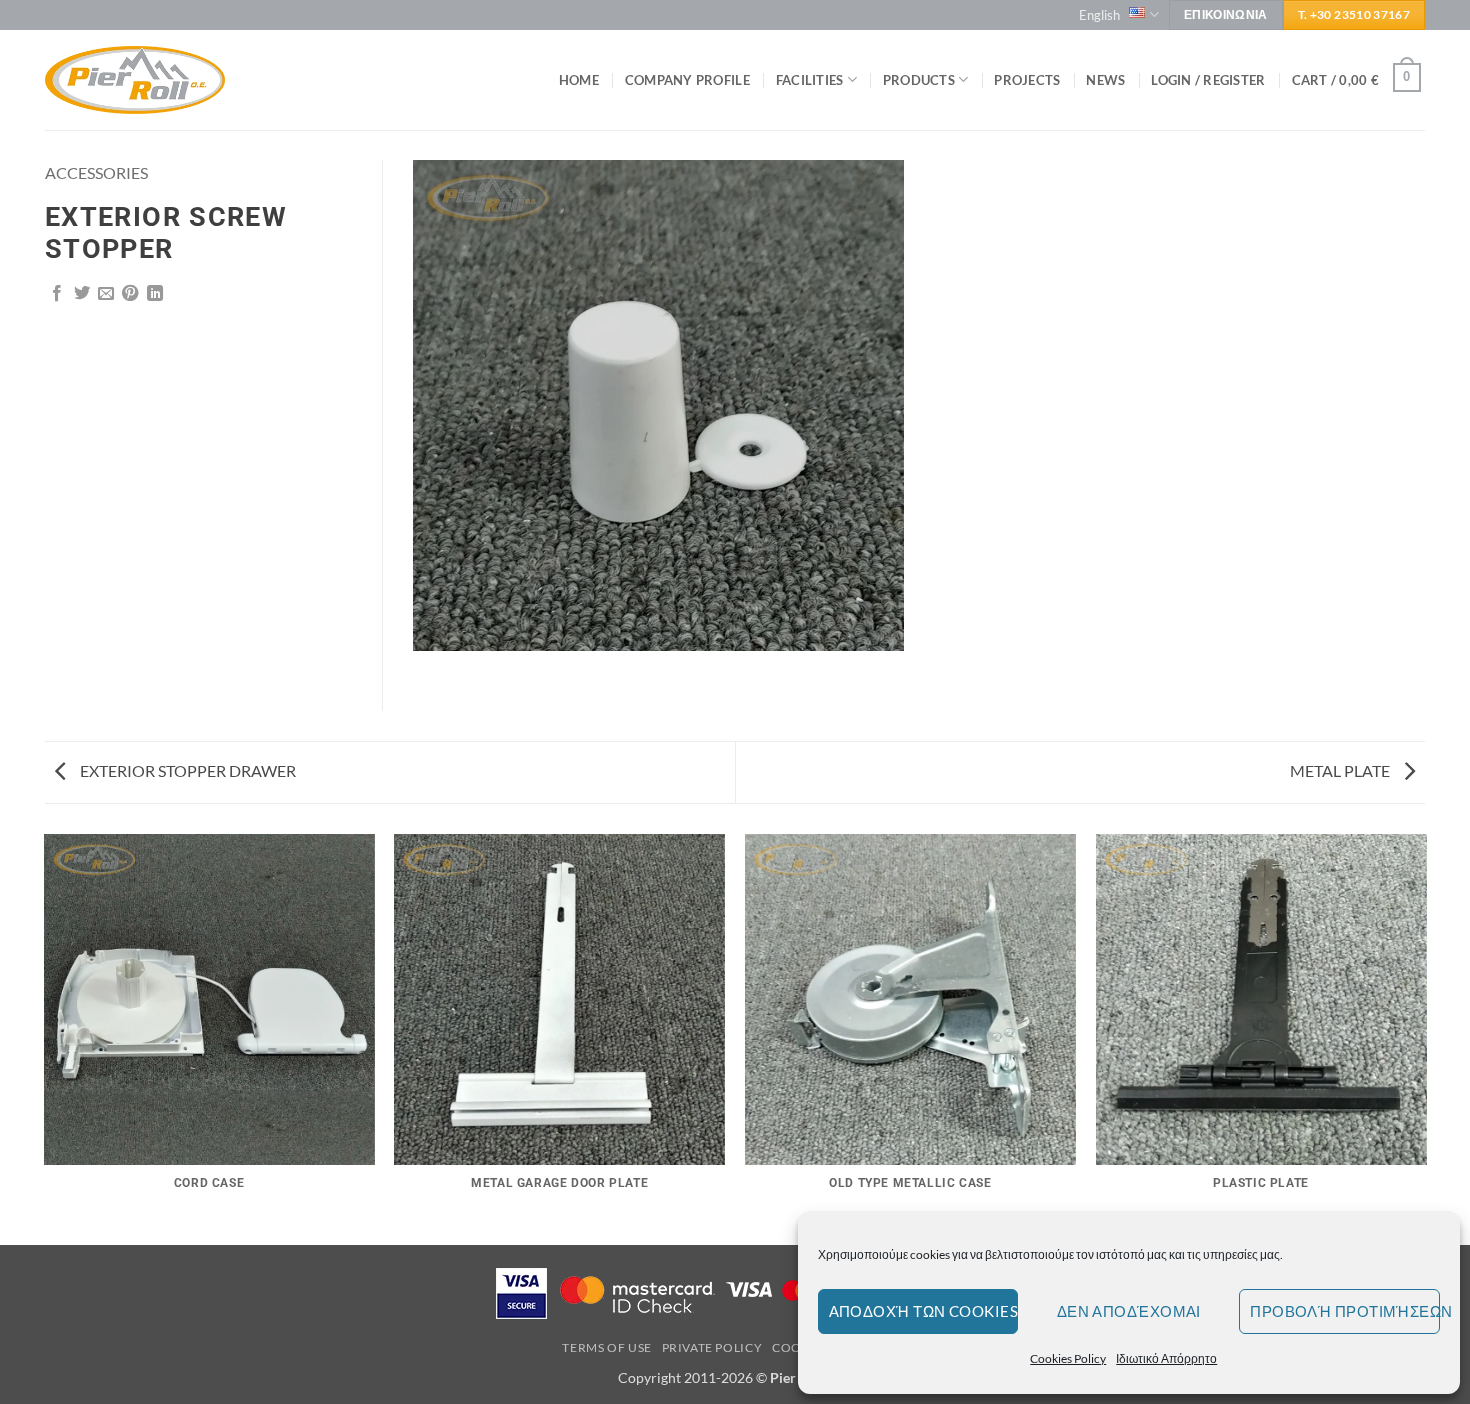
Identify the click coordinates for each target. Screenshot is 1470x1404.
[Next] (1425, 1038)
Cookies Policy (1068, 1358)
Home (579, 80)
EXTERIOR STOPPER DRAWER (186, 770)
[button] (1208, 80)
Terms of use (606, 1347)
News (1105, 80)
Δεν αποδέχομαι (1129, 1311)
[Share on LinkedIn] (155, 294)
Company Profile (687, 80)
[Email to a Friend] (106, 294)
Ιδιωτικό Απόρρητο (1166, 1358)
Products (919, 80)
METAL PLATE (1341, 770)
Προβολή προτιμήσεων (1345, 1311)
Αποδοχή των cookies (924, 1311)
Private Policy (712, 1347)
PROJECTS (1027, 80)
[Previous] (45, 1038)
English (1099, 15)
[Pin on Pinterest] (130, 294)
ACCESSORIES (96, 172)
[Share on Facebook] (57, 294)
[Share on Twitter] (82, 294)
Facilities (810, 80)
